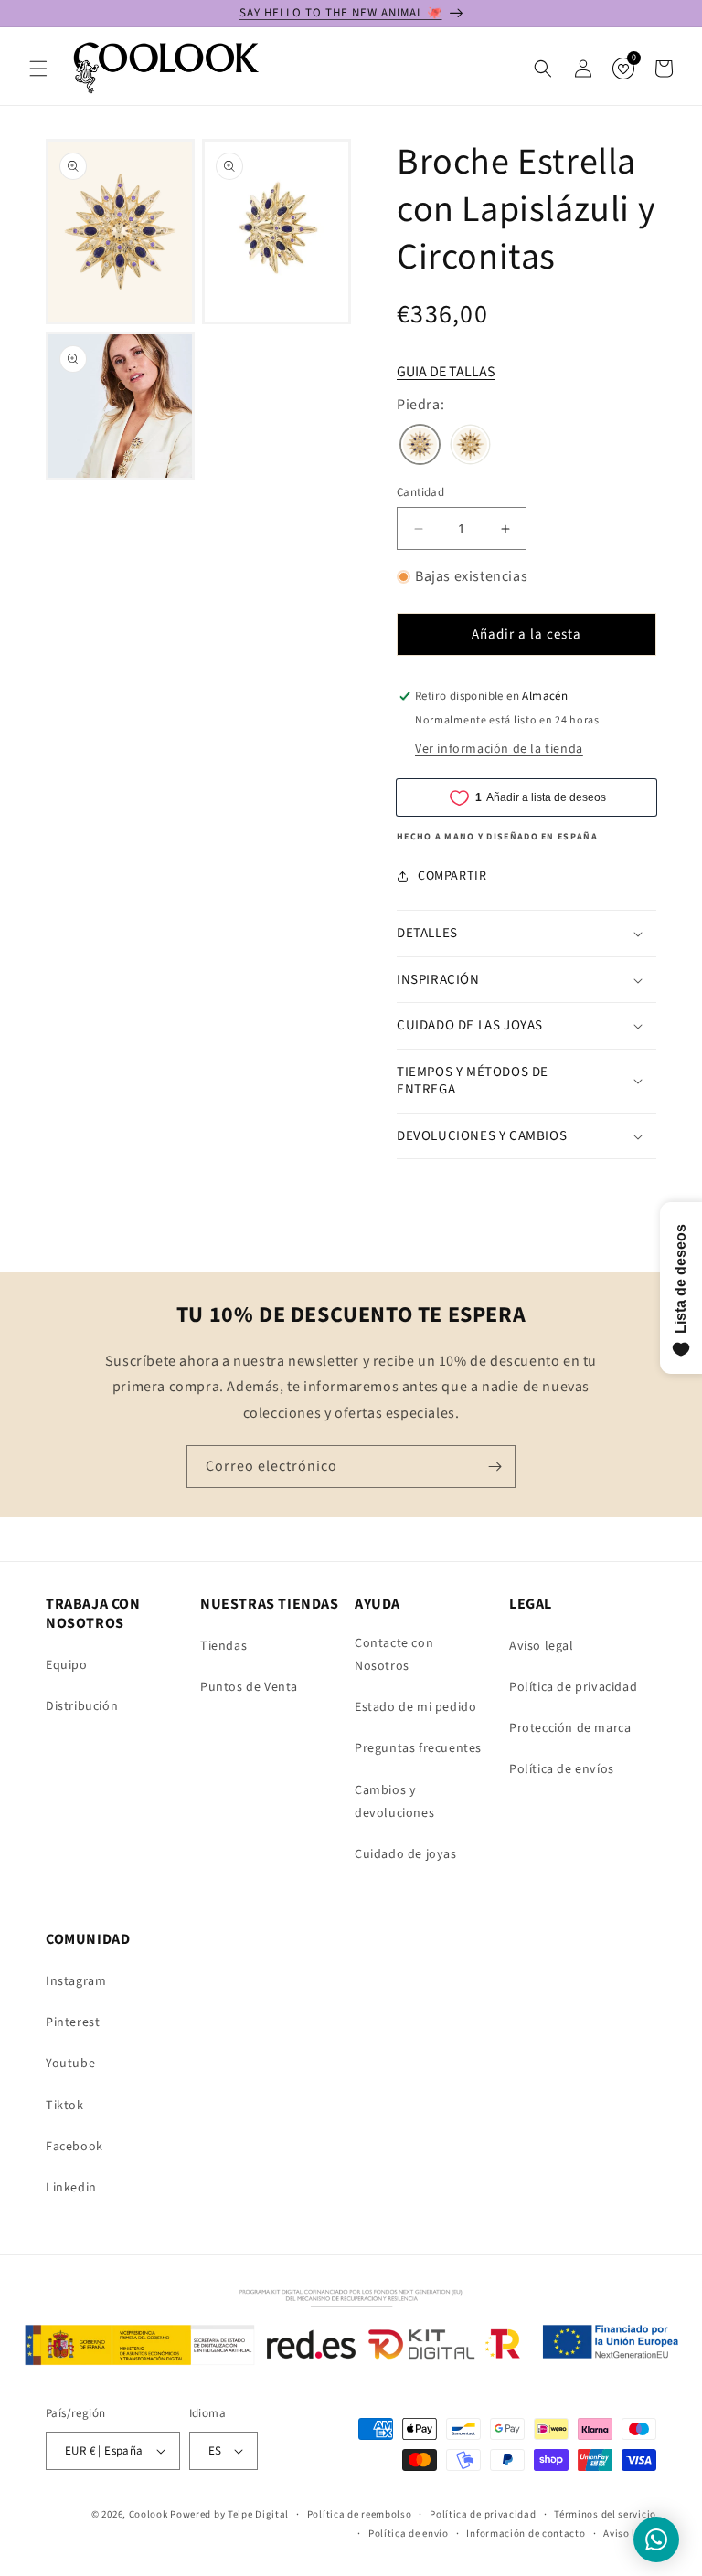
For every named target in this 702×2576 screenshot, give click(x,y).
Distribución (82, 1706)
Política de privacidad (573, 1687)
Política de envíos (562, 1769)
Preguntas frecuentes (418, 1748)
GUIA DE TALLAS (446, 372)
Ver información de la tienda (499, 749)
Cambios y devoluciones (394, 1802)
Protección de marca (570, 1728)
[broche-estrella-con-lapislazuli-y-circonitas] (420, 447)
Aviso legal (542, 1646)
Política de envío (409, 2534)
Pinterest (73, 2022)
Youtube (70, 2064)
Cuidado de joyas (406, 1854)
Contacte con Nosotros (394, 1655)
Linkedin (71, 2188)
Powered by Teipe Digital (229, 2514)
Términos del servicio (605, 2514)
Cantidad (420, 492)
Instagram (76, 1981)
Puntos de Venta (249, 1687)
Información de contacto (526, 2534)
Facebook (74, 2147)
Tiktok (65, 2106)
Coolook (149, 2514)
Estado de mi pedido (415, 1707)
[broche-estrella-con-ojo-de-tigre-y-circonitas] (470, 447)
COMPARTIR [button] (452, 876)
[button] (38, 69)
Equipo (67, 1665)
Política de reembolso (360, 2514)
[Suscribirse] (495, 1467)
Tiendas (223, 1646)
